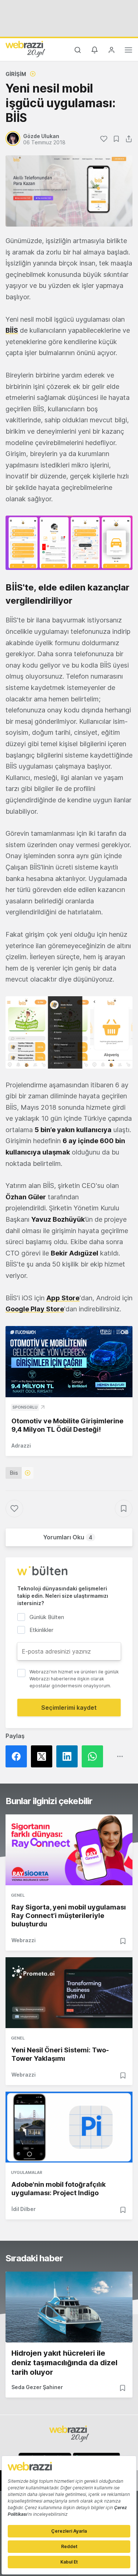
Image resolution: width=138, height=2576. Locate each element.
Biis (14, 1473)
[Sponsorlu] (69, 1362)
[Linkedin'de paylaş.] (69, 1756)
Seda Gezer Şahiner (37, 2387)
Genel (18, 1895)
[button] (69, 543)
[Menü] (128, 51)
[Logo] (25, 49)
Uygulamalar (27, 2172)
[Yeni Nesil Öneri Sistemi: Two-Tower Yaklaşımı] (69, 1993)
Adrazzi (21, 1446)
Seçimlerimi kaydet (69, 1708)
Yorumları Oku (68, 1537)
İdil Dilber (24, 2209)
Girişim (16, 74)
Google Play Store (35, 1309)
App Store (63, 1298)
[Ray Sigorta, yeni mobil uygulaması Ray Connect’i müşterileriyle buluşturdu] (69, 1850)
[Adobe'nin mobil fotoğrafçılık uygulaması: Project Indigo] (69, 2127)
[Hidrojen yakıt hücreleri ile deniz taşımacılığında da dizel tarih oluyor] (69, 2307)
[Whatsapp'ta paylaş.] (94, 1756)
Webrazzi (24, 1940)
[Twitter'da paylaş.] (44, 1756)
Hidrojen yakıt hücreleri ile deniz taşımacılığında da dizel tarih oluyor (64, 2363)
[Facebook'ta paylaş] (18, 1756)
